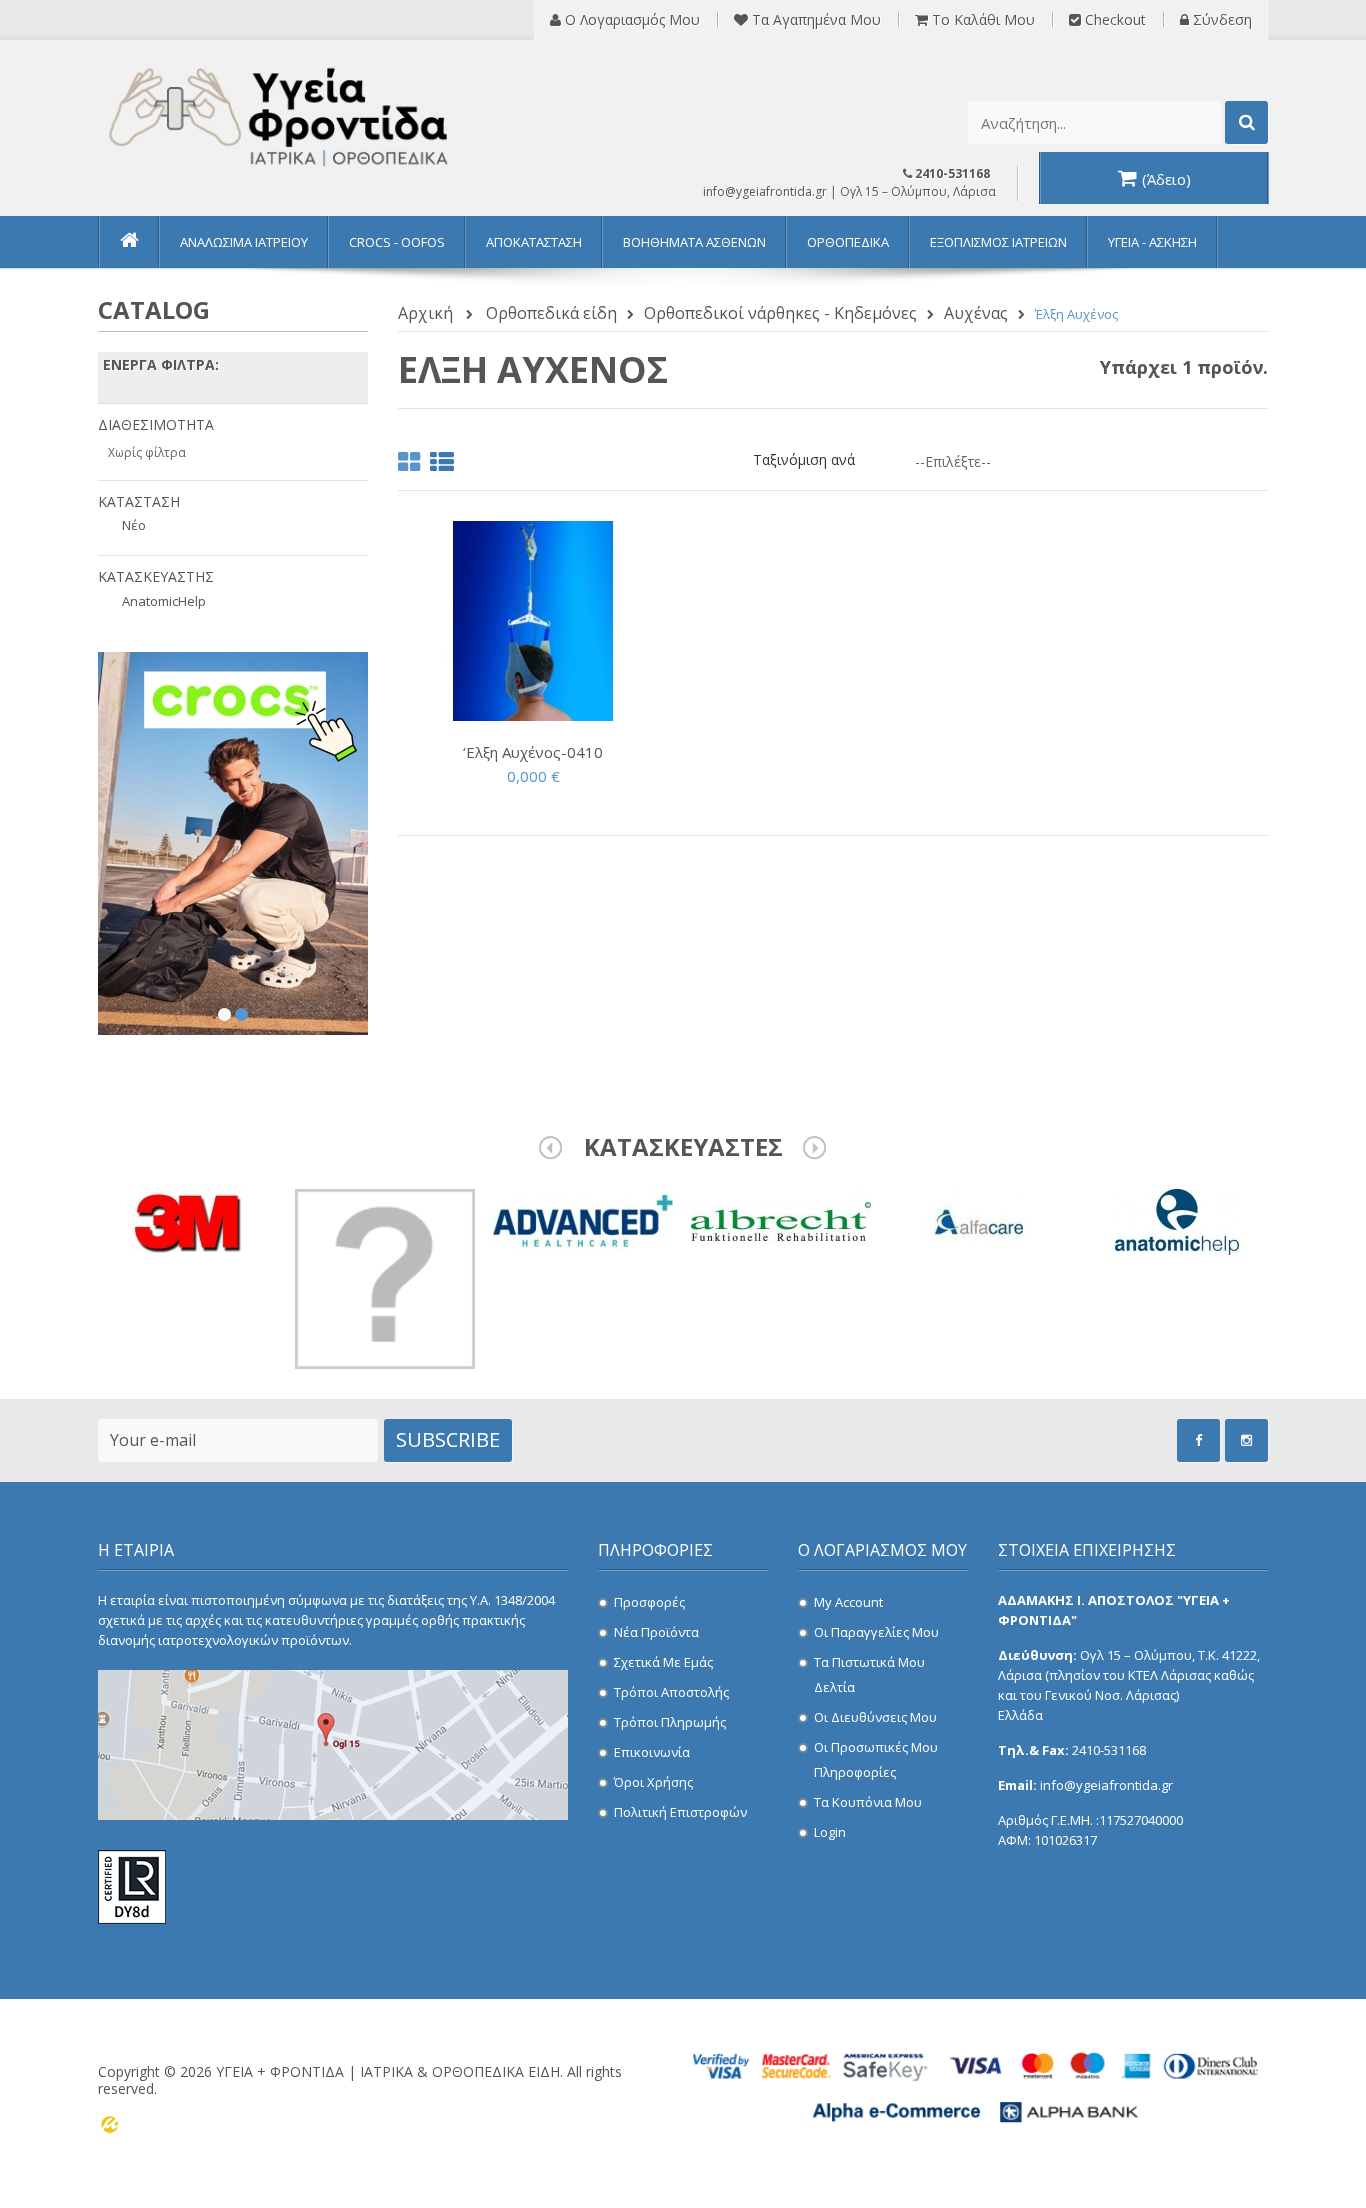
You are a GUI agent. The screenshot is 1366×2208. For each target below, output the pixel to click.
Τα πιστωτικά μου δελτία (869, 1674)
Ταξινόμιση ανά (804, 459)
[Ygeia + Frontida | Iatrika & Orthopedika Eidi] (283, 118)
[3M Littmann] (385, 1277)
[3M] (187, 1220)
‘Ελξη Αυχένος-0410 (533, 752)
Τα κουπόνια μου (868, 1802)
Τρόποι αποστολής (671, 1692)
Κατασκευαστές (683, 1146)
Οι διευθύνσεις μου (875, 1717)
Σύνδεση (1220, 19)
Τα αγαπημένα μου (814, 19)
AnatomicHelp (164, 601)
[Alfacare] (979, 1220)
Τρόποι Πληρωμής (670, 1722)
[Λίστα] (442, 465)
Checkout (1113, 19)
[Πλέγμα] (409, 465)
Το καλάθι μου (981, 19)
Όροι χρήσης (653, 1782)
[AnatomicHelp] (1177, 1220)
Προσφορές (649, 1602)
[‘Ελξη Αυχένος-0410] (533, 619)
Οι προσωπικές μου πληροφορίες (876, 1759)
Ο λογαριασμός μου (630, 19)
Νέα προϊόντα (656, 1632)
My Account (848, 1602)
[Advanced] (583, 1220)
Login (830, 1832)
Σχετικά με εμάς (663, 1662)
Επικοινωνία (652, 1752)
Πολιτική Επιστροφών (680, 1812)
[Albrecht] (781, 1220)
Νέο (134, 525)
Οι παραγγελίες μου (876, 1632)
